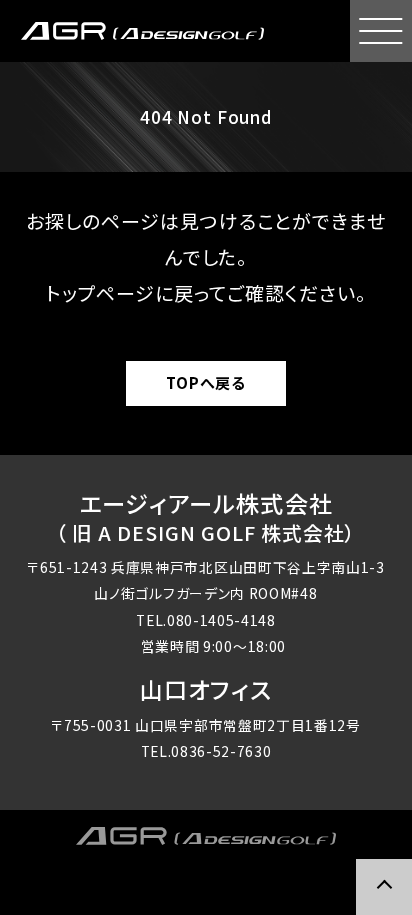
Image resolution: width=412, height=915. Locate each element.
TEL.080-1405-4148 (206, 620)
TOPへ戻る (206, 382)
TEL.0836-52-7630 (206, 751)
